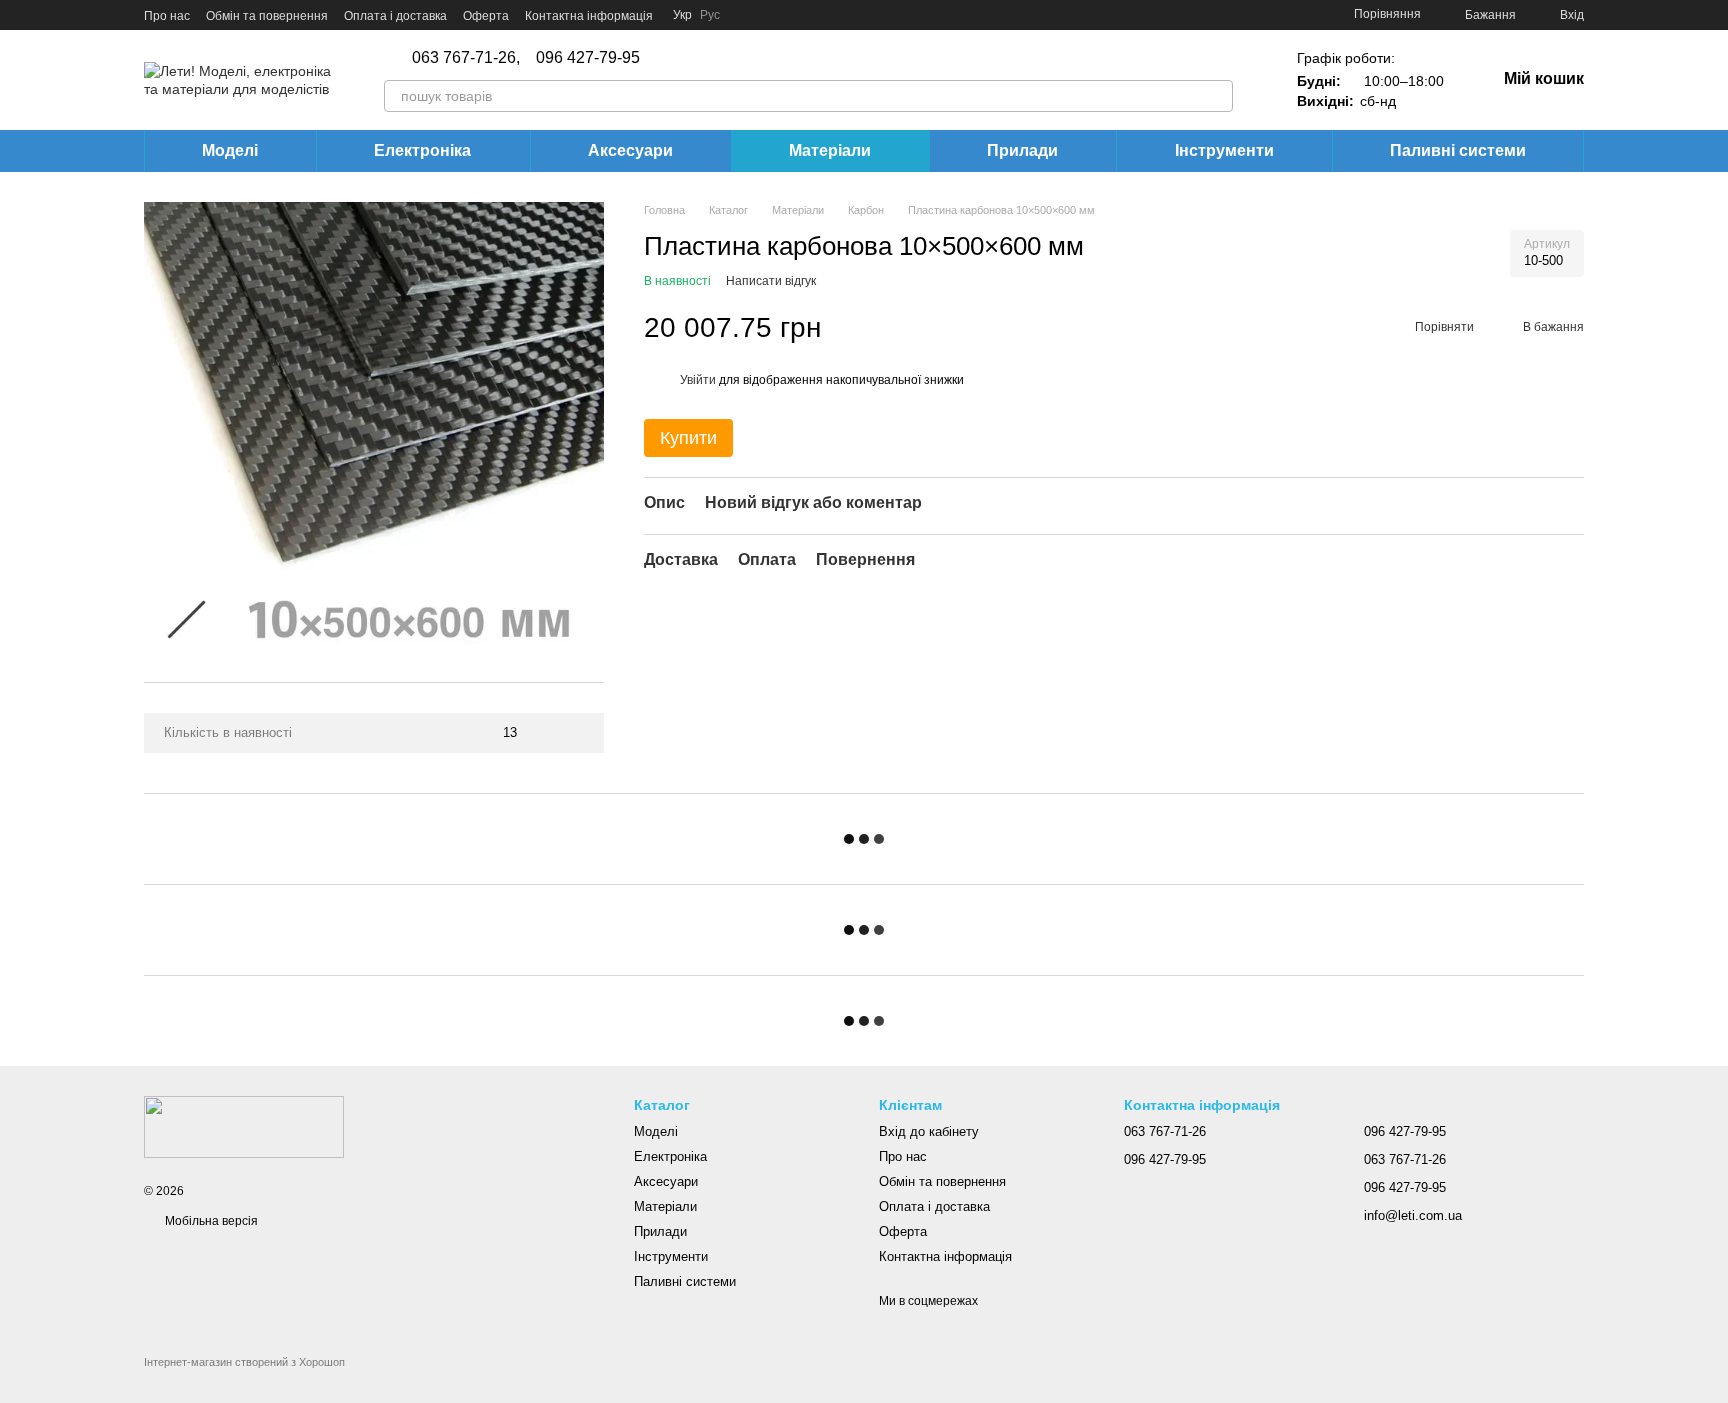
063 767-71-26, (466, 58)
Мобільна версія (210, 1221)
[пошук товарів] (1217, 96)
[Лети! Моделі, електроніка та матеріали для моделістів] (244, 1126)
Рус (710, 15)
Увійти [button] (698, 380)
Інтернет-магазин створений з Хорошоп (244, 1362)
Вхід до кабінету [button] (929, 1131)
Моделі (230, 150)
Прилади (1022, 150)
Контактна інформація (589, 16)
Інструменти (1224, 150)
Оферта (486, 16)
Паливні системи (1458, 150)
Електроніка (422, 150)
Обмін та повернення (267, 16)
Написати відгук (771, 282)
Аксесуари (630, 150)
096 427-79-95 (588, 58)
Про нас (167, 16)
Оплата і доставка (395, 16)
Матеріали (830, 150)
